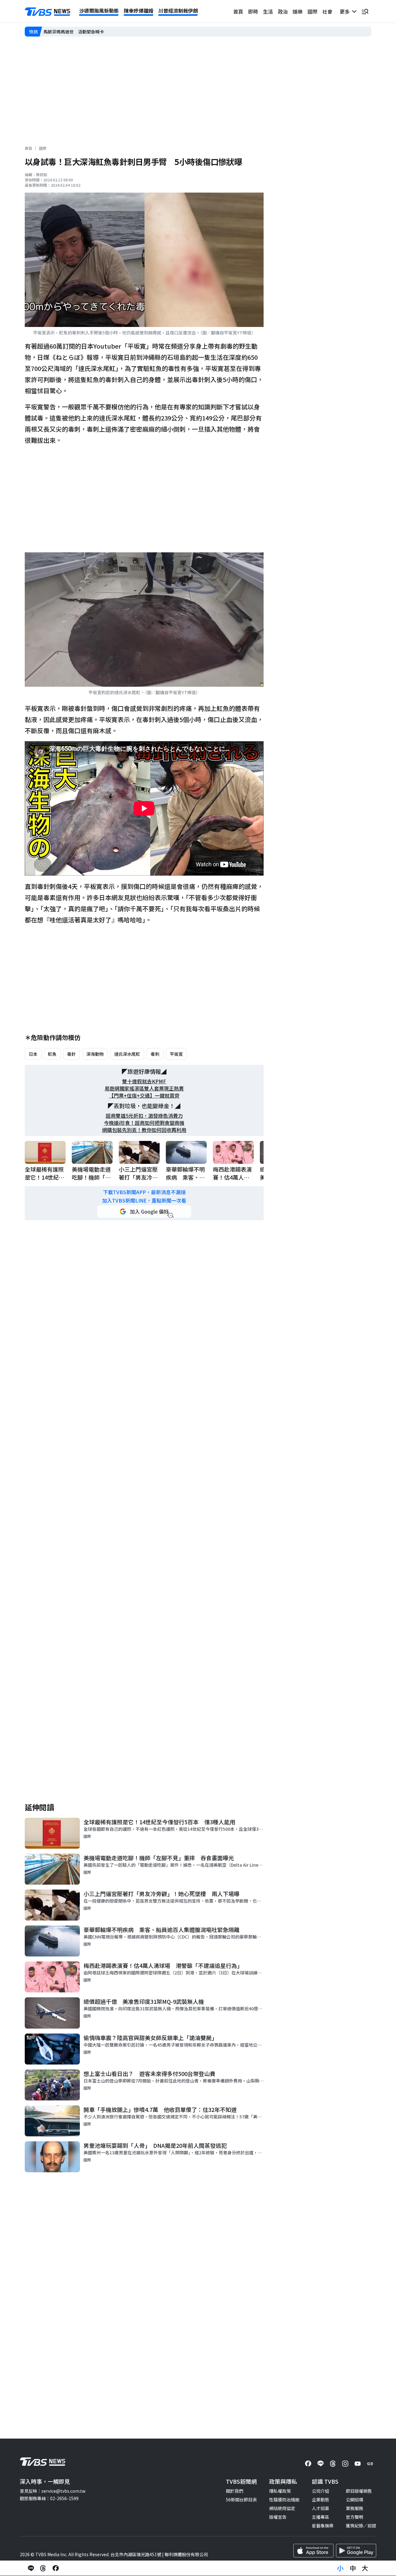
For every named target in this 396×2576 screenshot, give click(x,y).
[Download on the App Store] (313, 2551)
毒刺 (155, 1054)
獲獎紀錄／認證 (361, 2526)
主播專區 (321, 2517)
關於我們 (235, 2491)
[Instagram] (345, 2464)
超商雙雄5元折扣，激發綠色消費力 (144, 1116)
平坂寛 (176, 1054)
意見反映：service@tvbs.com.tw (53, 2491)
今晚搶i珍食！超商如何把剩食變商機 (144, 1123)
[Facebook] (308, 2464)
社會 (327, 11)
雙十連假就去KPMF (144, 1081)
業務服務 (355, 2508)
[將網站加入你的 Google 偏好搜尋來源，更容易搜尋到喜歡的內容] (144, 1212)
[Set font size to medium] (353, 2568)
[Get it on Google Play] (356, 2551)
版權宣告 (278, 2517)
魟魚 (52, 1054)
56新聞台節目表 (241, 2500)
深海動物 (95, 1054)
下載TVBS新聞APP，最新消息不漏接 (144, 1192)
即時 (253, 11)
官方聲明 (355, 2517)
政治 (283, 11)
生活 (268, 11)
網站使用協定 (282, 2508)
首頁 (238, 11)
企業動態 (321, 2500)
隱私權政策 (280, 2491)
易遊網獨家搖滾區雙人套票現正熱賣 (144, 1088)
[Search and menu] (365, 11)
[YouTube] (358, 2464)
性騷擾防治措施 (284, 2500)
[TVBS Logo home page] (48, 12)
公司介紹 (321, 2491)
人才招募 (321, 2508)
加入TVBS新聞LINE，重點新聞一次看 (144, 1201)
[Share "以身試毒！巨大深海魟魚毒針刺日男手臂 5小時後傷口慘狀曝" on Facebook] (56, 2568)
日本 (33, 1054)
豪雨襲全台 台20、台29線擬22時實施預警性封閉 (92, 31)
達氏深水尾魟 (127, 1054)
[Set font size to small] (340, 2568)
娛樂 (298, 11)
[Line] (321, 2464)
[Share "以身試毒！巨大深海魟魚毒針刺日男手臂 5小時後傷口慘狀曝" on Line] (31, 2568)
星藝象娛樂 (323, 2526)
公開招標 (355, 2500)
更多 (346, 11)
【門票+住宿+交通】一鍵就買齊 (144, 1096)
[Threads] (333, 2464)
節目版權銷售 (359, 2491)
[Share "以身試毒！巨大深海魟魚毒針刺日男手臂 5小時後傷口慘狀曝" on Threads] (43, 2568)
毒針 (71, 1054)
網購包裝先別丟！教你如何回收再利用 (144, 1130)
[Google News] (370, 2464)
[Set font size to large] (365, 2568)
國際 (312, 11)
